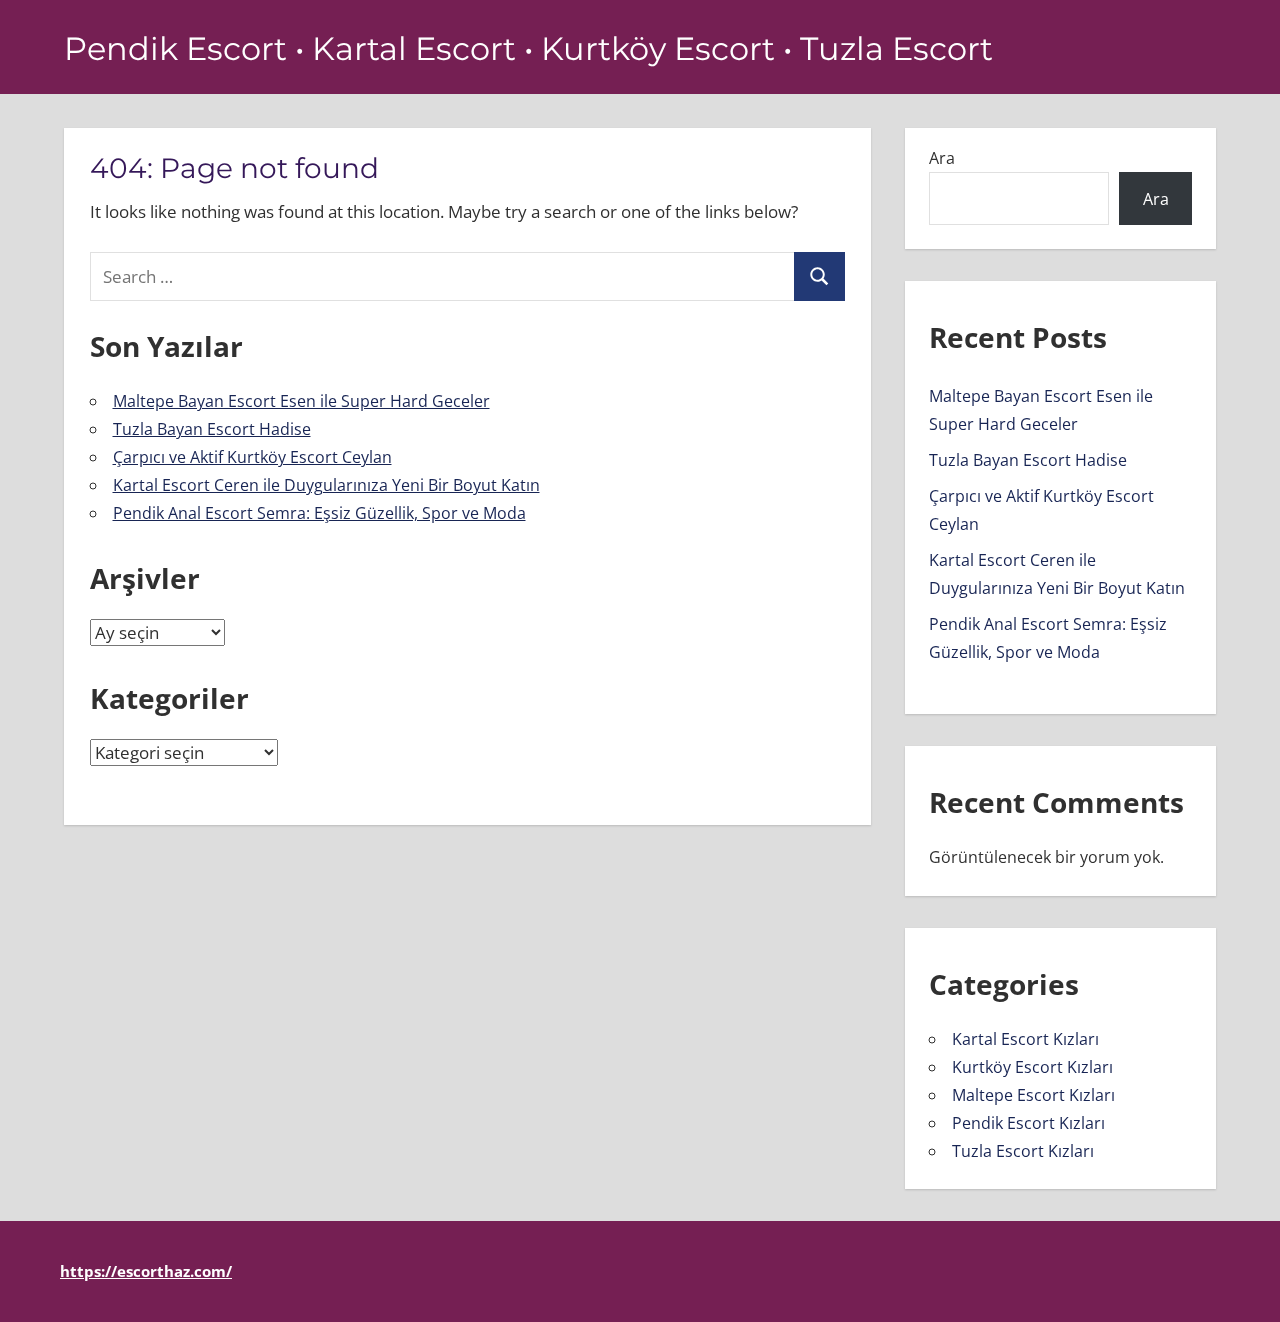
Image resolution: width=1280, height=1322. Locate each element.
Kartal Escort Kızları (1025, 1039)
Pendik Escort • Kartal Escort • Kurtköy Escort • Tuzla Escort (528, 48)
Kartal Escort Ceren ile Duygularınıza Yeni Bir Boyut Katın (326, 485)
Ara (942, 158)
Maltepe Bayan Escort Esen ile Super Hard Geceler (301, 401)
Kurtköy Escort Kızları (1032, 1067)
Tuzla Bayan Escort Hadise (212, 429)
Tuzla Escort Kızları (1023, 1151)
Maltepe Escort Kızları (1033, 1095)
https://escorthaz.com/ (146, 1271)
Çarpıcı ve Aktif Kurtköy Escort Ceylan (252, 457)
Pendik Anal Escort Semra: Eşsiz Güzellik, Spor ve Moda (319, 513)
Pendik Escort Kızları (1028, 1123)
